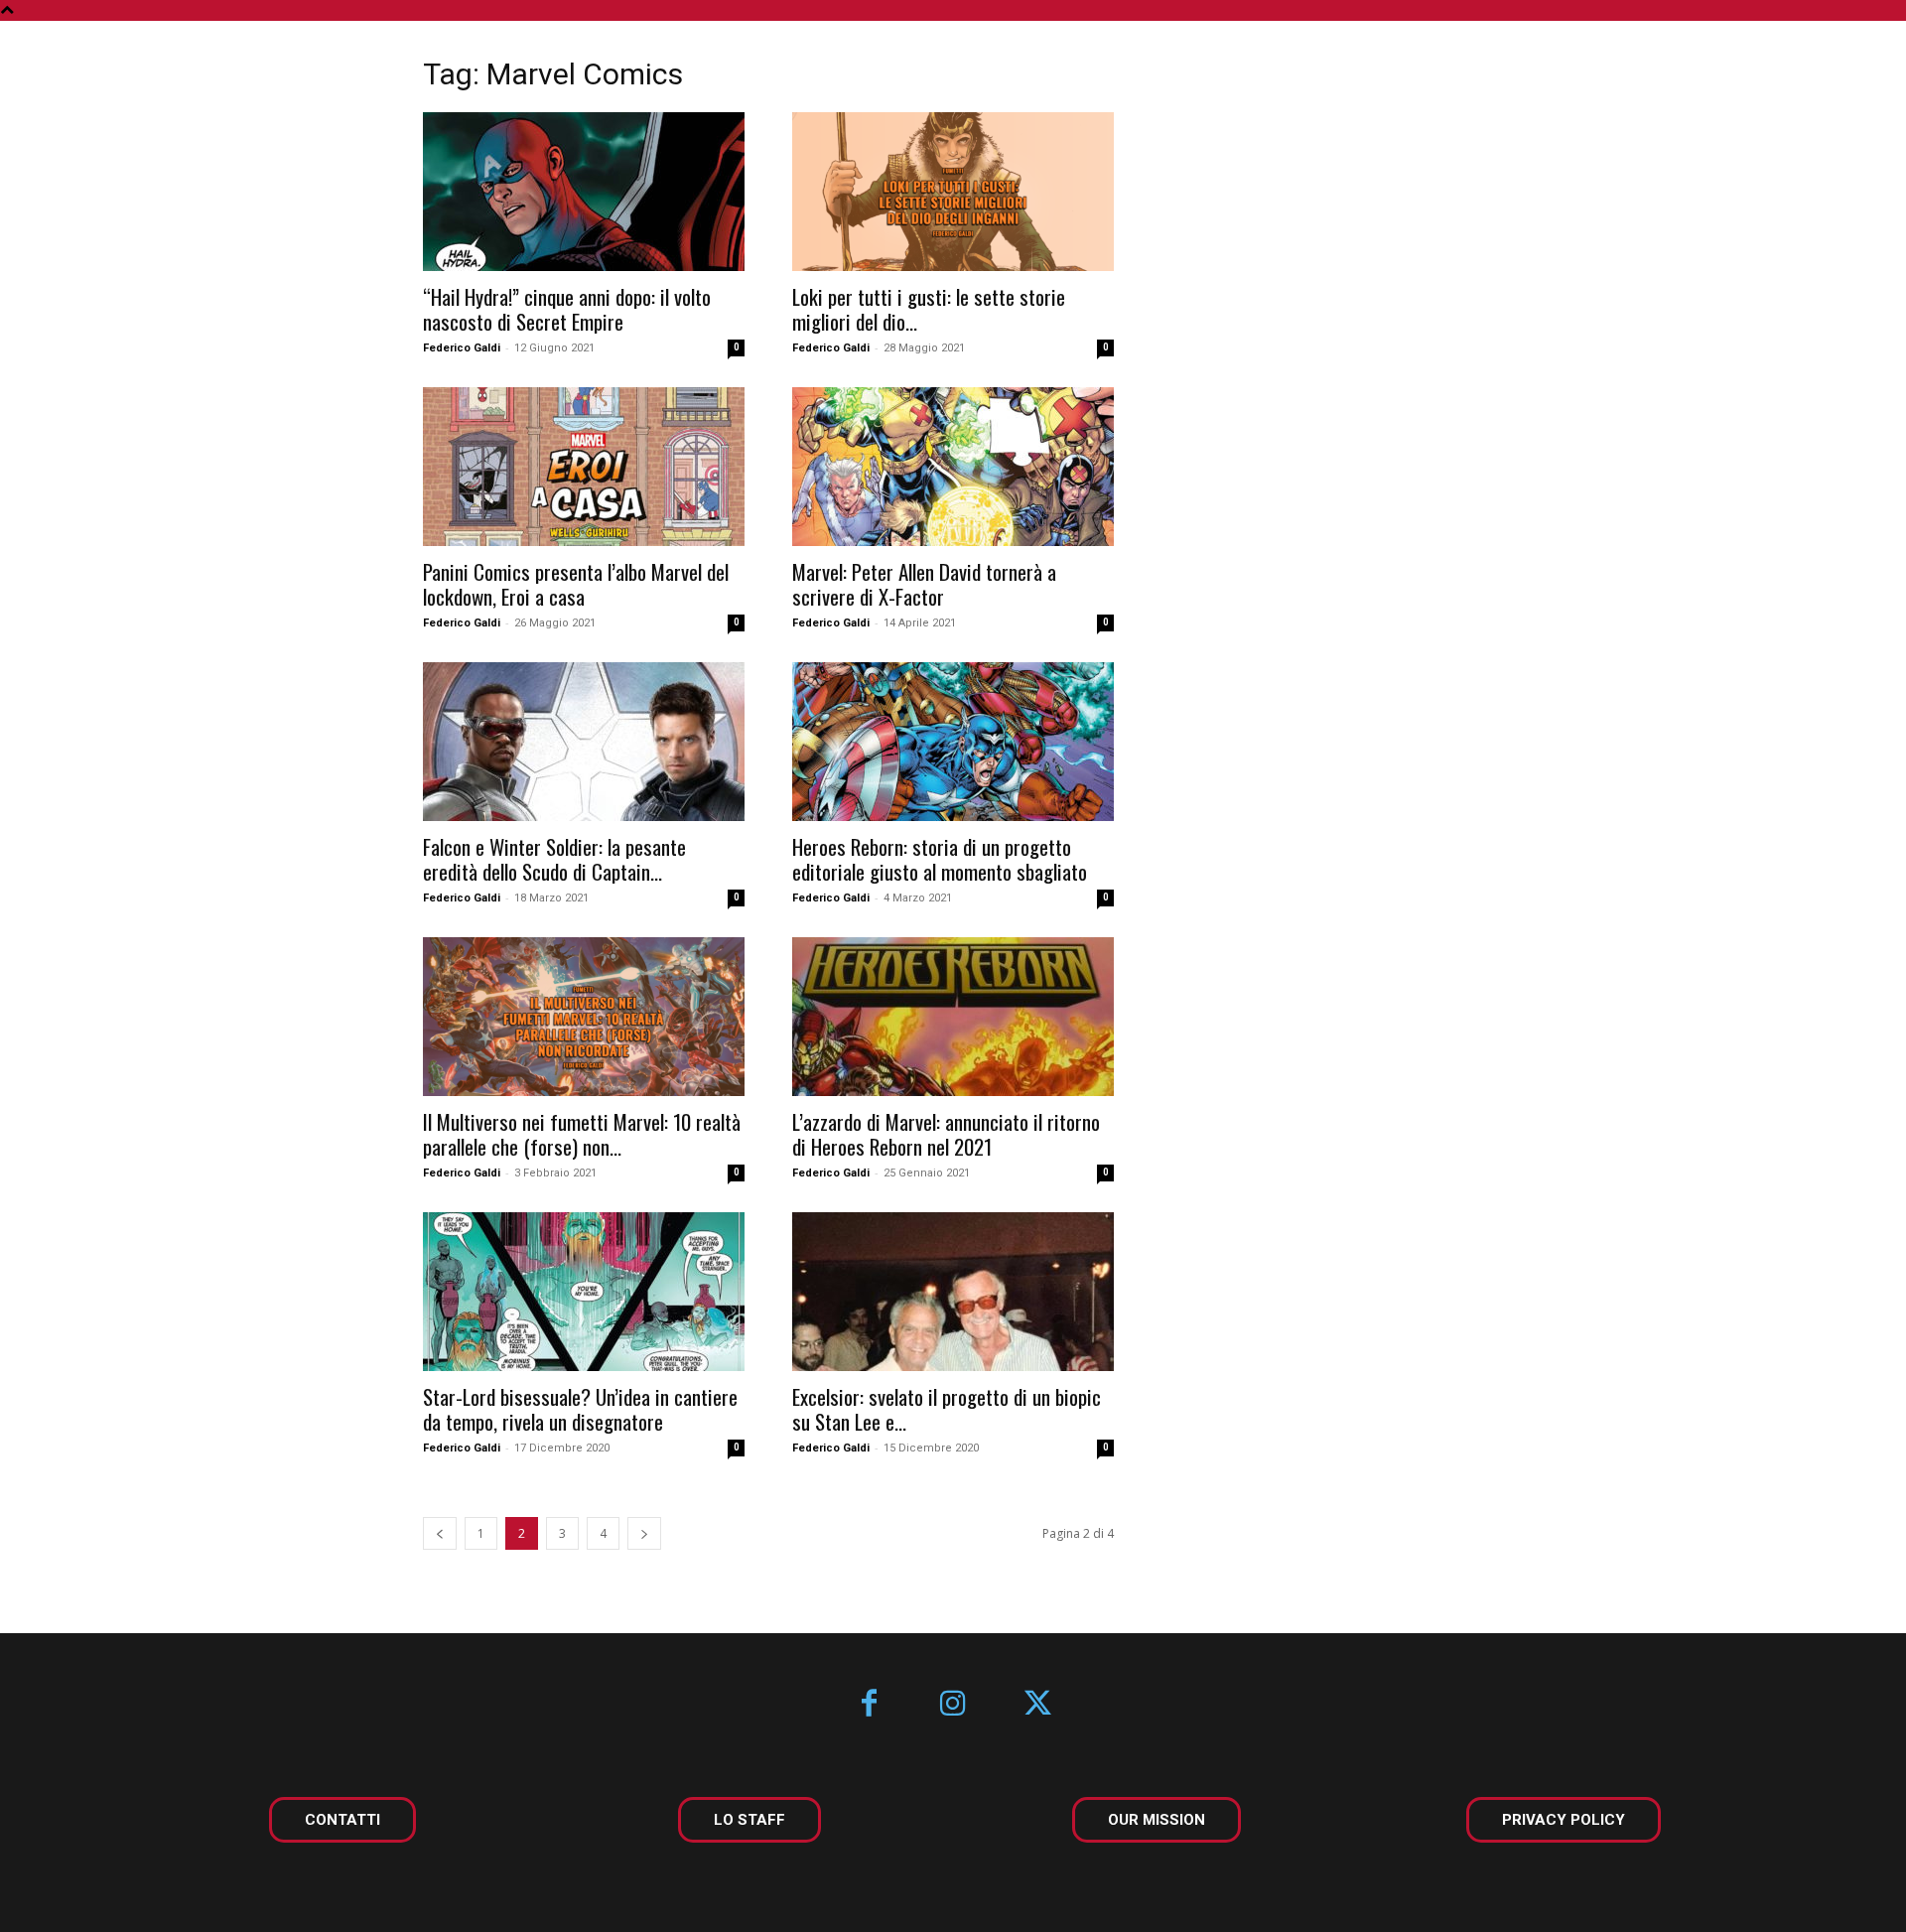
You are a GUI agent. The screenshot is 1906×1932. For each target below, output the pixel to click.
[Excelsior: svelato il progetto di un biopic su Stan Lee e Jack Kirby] (953, 1292)
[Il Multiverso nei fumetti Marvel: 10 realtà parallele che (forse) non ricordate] (584, 1017)
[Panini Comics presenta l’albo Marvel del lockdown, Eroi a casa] (584, 467)
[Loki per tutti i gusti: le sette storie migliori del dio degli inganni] (953, 192)
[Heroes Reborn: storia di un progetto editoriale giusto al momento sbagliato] (953, 742)
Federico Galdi (462, 348)
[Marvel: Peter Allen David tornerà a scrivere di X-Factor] (953, 467)
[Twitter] (1038, 1705)
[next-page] (644, 1533)
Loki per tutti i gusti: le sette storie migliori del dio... (929, 309)
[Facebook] (869, 1705)
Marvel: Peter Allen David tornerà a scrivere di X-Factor (924, 584)
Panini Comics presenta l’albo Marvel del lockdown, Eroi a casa (576, 584)
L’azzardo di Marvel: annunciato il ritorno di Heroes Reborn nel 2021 (946, 1134)
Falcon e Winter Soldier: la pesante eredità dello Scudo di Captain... (554, 859)
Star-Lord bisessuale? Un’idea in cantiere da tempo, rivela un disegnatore (580, 1409)
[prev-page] (440, 1533)
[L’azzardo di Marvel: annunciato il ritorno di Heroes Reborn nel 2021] (953, 1017)
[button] (1835, 62)
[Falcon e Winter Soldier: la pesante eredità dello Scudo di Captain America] (584, 742)
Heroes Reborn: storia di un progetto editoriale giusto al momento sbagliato (940, 859)
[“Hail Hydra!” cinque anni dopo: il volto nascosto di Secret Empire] (584, 192)
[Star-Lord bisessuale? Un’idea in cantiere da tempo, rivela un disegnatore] (584, 1292)
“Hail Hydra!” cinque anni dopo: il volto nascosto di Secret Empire (567, 309)
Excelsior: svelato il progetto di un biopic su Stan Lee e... (947, 1409)
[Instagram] (953, 1705)
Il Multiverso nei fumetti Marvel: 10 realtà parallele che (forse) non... (582, 1134)
